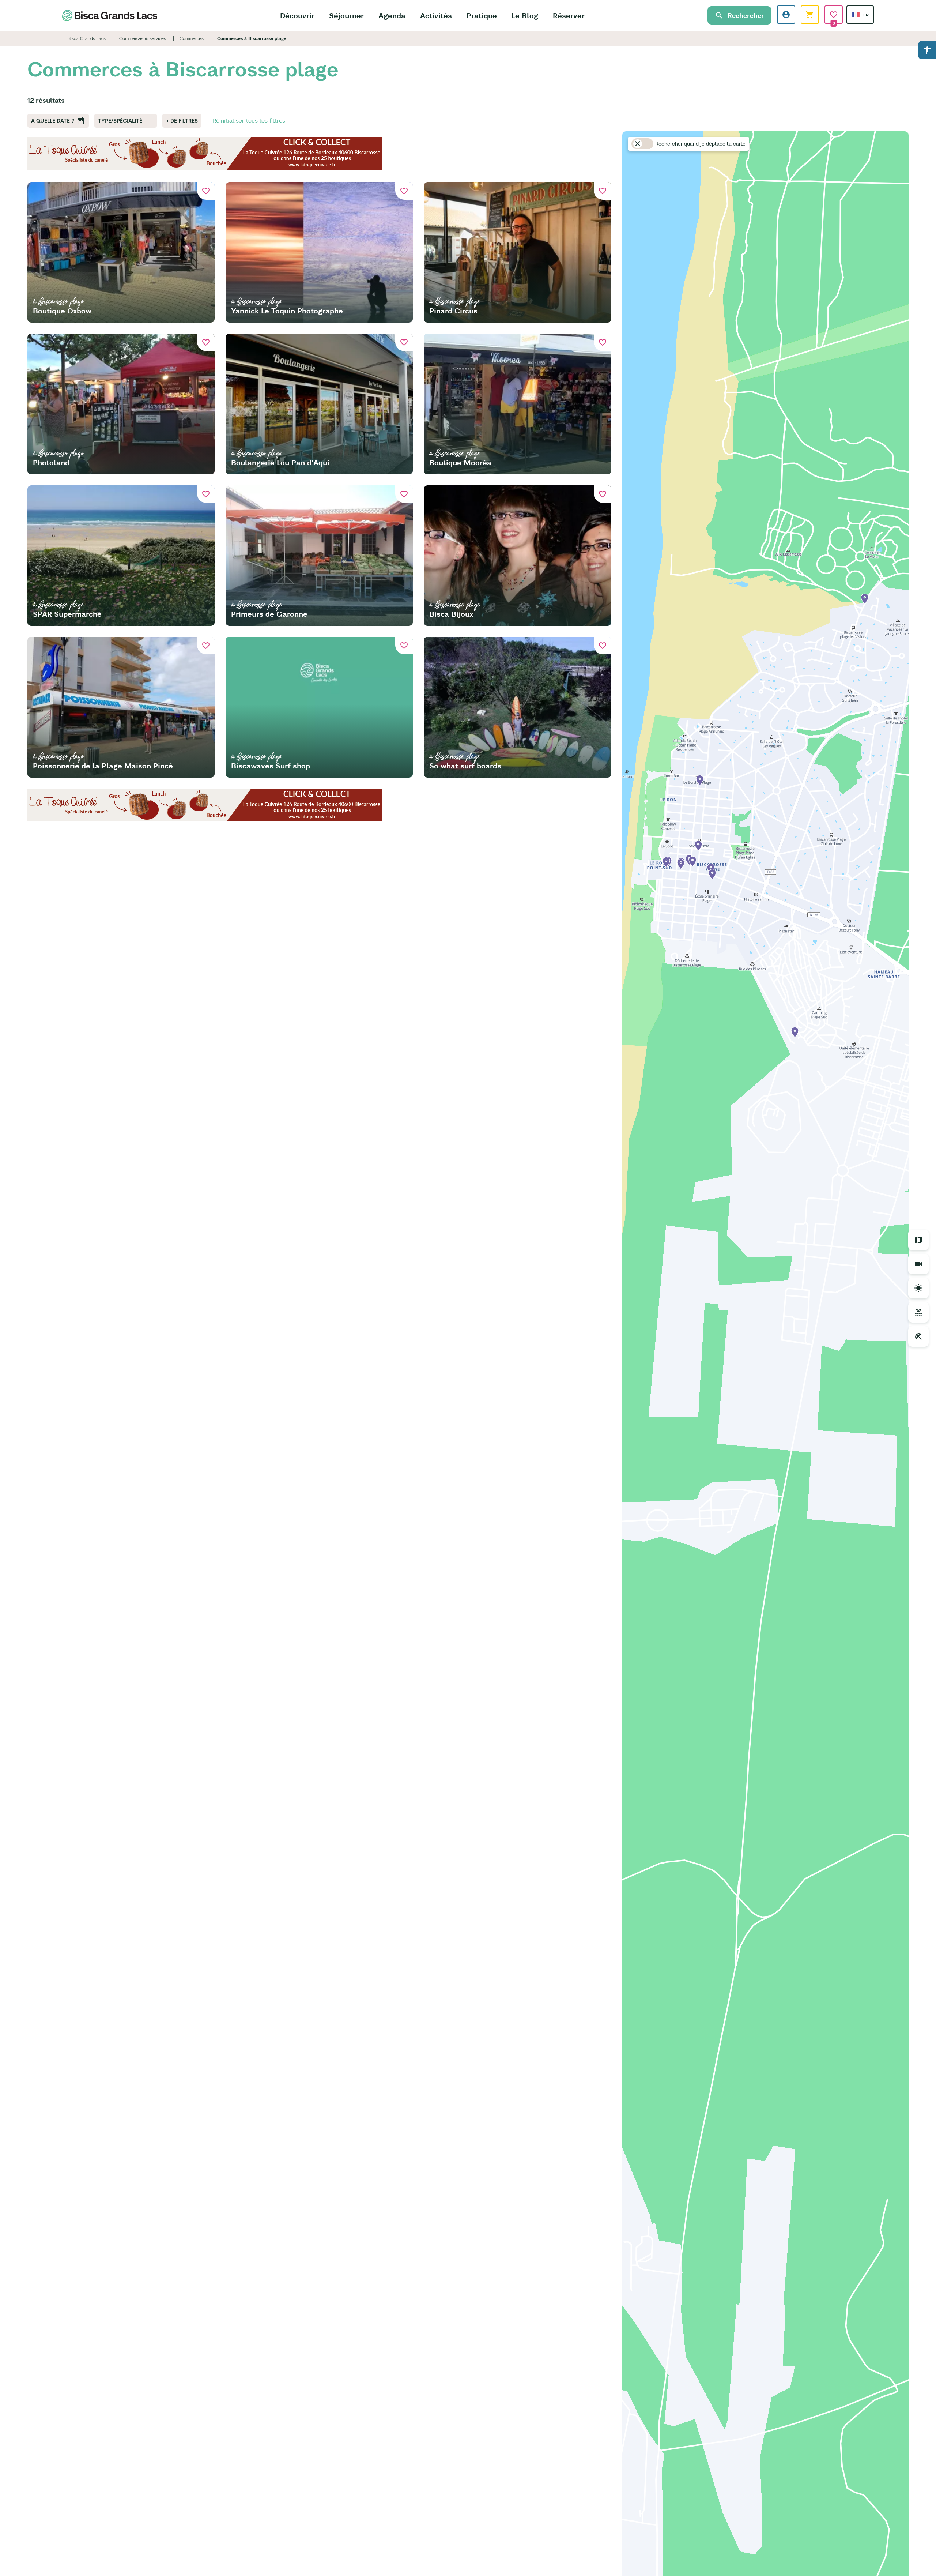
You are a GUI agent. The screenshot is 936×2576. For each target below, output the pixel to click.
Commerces (192, 38)
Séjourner (346, 16)
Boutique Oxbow (62, 311)
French (856, 14)
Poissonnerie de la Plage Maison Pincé (103, 766)
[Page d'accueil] (110, 16)
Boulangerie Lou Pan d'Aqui (280, 462)
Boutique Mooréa (460, 462)
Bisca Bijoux (451, 614)
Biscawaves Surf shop (271, 766)
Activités (436, 16)
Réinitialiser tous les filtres (249, 120)
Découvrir (297, 16)
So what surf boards (465, 766)
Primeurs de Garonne (269, 614)
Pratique (482, 16)
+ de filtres (182, 121)
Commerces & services (143, 38)
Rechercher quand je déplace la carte (700, 144)
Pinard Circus (453, 311)
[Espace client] (786, 15)
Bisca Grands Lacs (87, 38)
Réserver (569, 16)
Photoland (51, 462)
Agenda (392, 16)
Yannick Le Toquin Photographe (287, 311)
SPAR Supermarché (67, 614)
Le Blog (525, 16)
